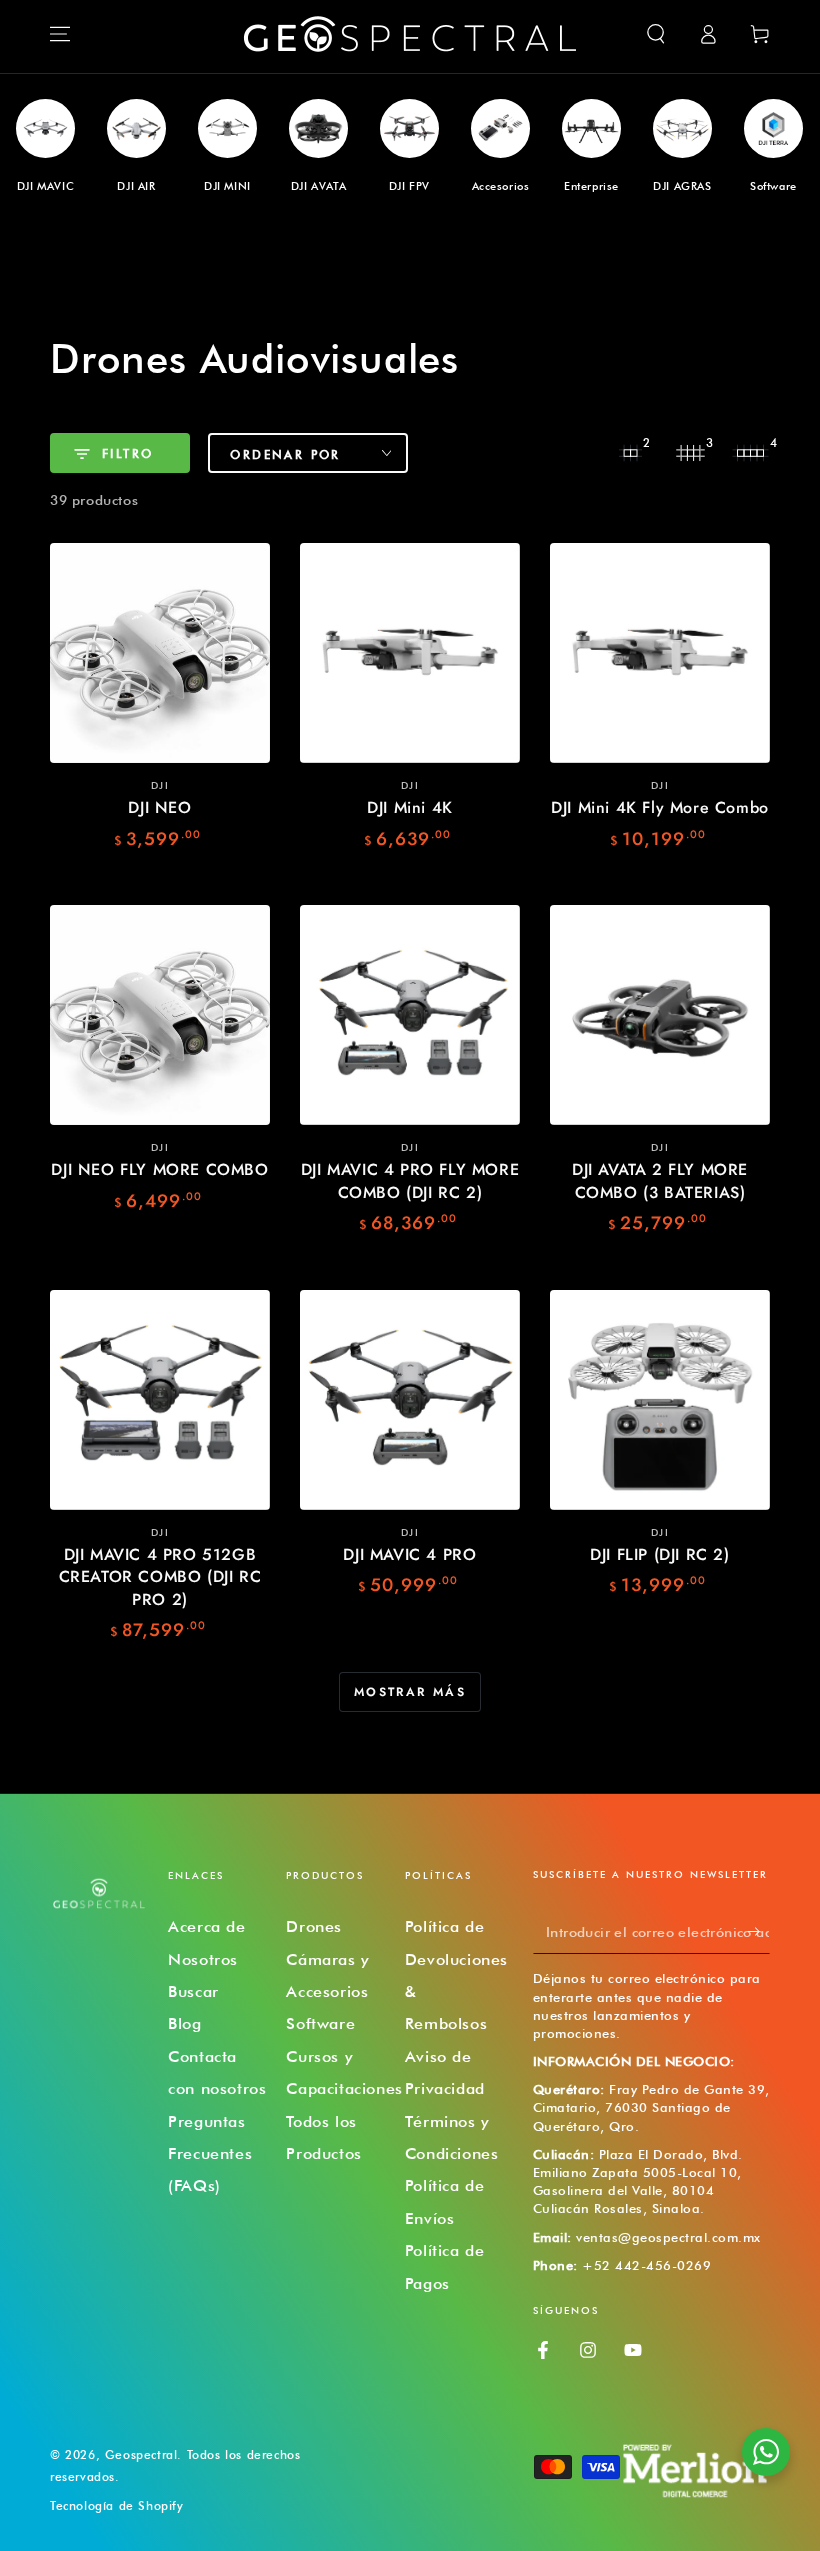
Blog (184, 2023)
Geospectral (141, 2454)
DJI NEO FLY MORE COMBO (159, 1169)
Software (320, 2023)
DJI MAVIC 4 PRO (409, 1554)
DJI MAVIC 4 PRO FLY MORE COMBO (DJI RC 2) (410, 1180)
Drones (314, 1926)
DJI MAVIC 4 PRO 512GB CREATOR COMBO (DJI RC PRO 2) (160, 1577)
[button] (656, 34)
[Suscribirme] (758, 1931)
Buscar (193, 1991)
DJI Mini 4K (410, 807)
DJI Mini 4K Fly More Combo (660, 807)
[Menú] (60, 34)
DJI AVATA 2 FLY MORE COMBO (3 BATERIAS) (660, 1180)
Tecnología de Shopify (117, 2505)
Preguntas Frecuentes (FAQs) (210, 2154)
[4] (750, 453)
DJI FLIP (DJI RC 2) (659, 1554)
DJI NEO (159, 807)
